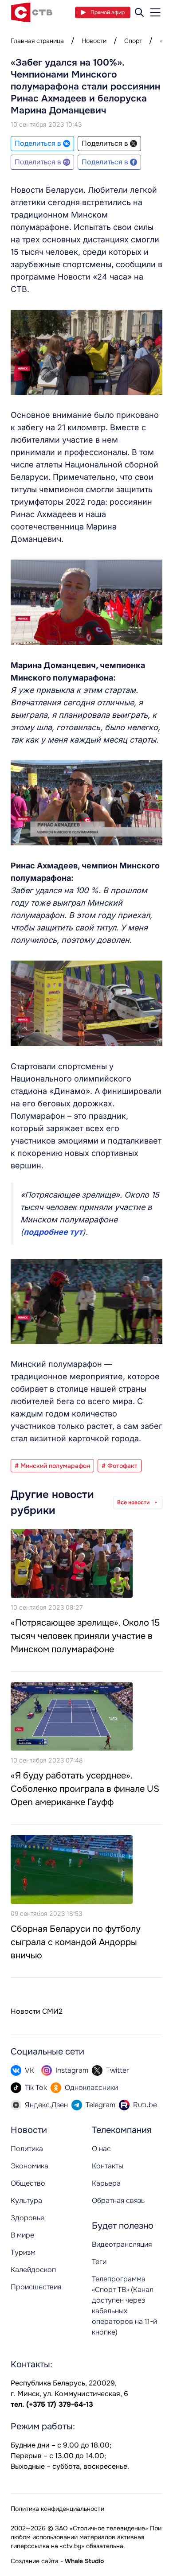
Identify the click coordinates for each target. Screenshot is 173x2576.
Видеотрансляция (122, 2244)
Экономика (29, 2166)
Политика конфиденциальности (57, 2509)
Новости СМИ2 (37, 2011)
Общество (28, 2183)
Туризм (23, 2252)
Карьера (106, 2183)
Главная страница (37, 41)
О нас (101, 2149)
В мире (22, 2235)
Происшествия (36, 2287)
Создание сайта (35, 2561)
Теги (99, 2262)
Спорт (133, 41)
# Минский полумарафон (52, 1466)
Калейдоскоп (33, 2270)
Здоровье (28, 2218)
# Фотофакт (120, 1466)
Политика (27, 2149)
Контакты (108, 2166)
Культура (26, 2200)
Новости (94, 41)
